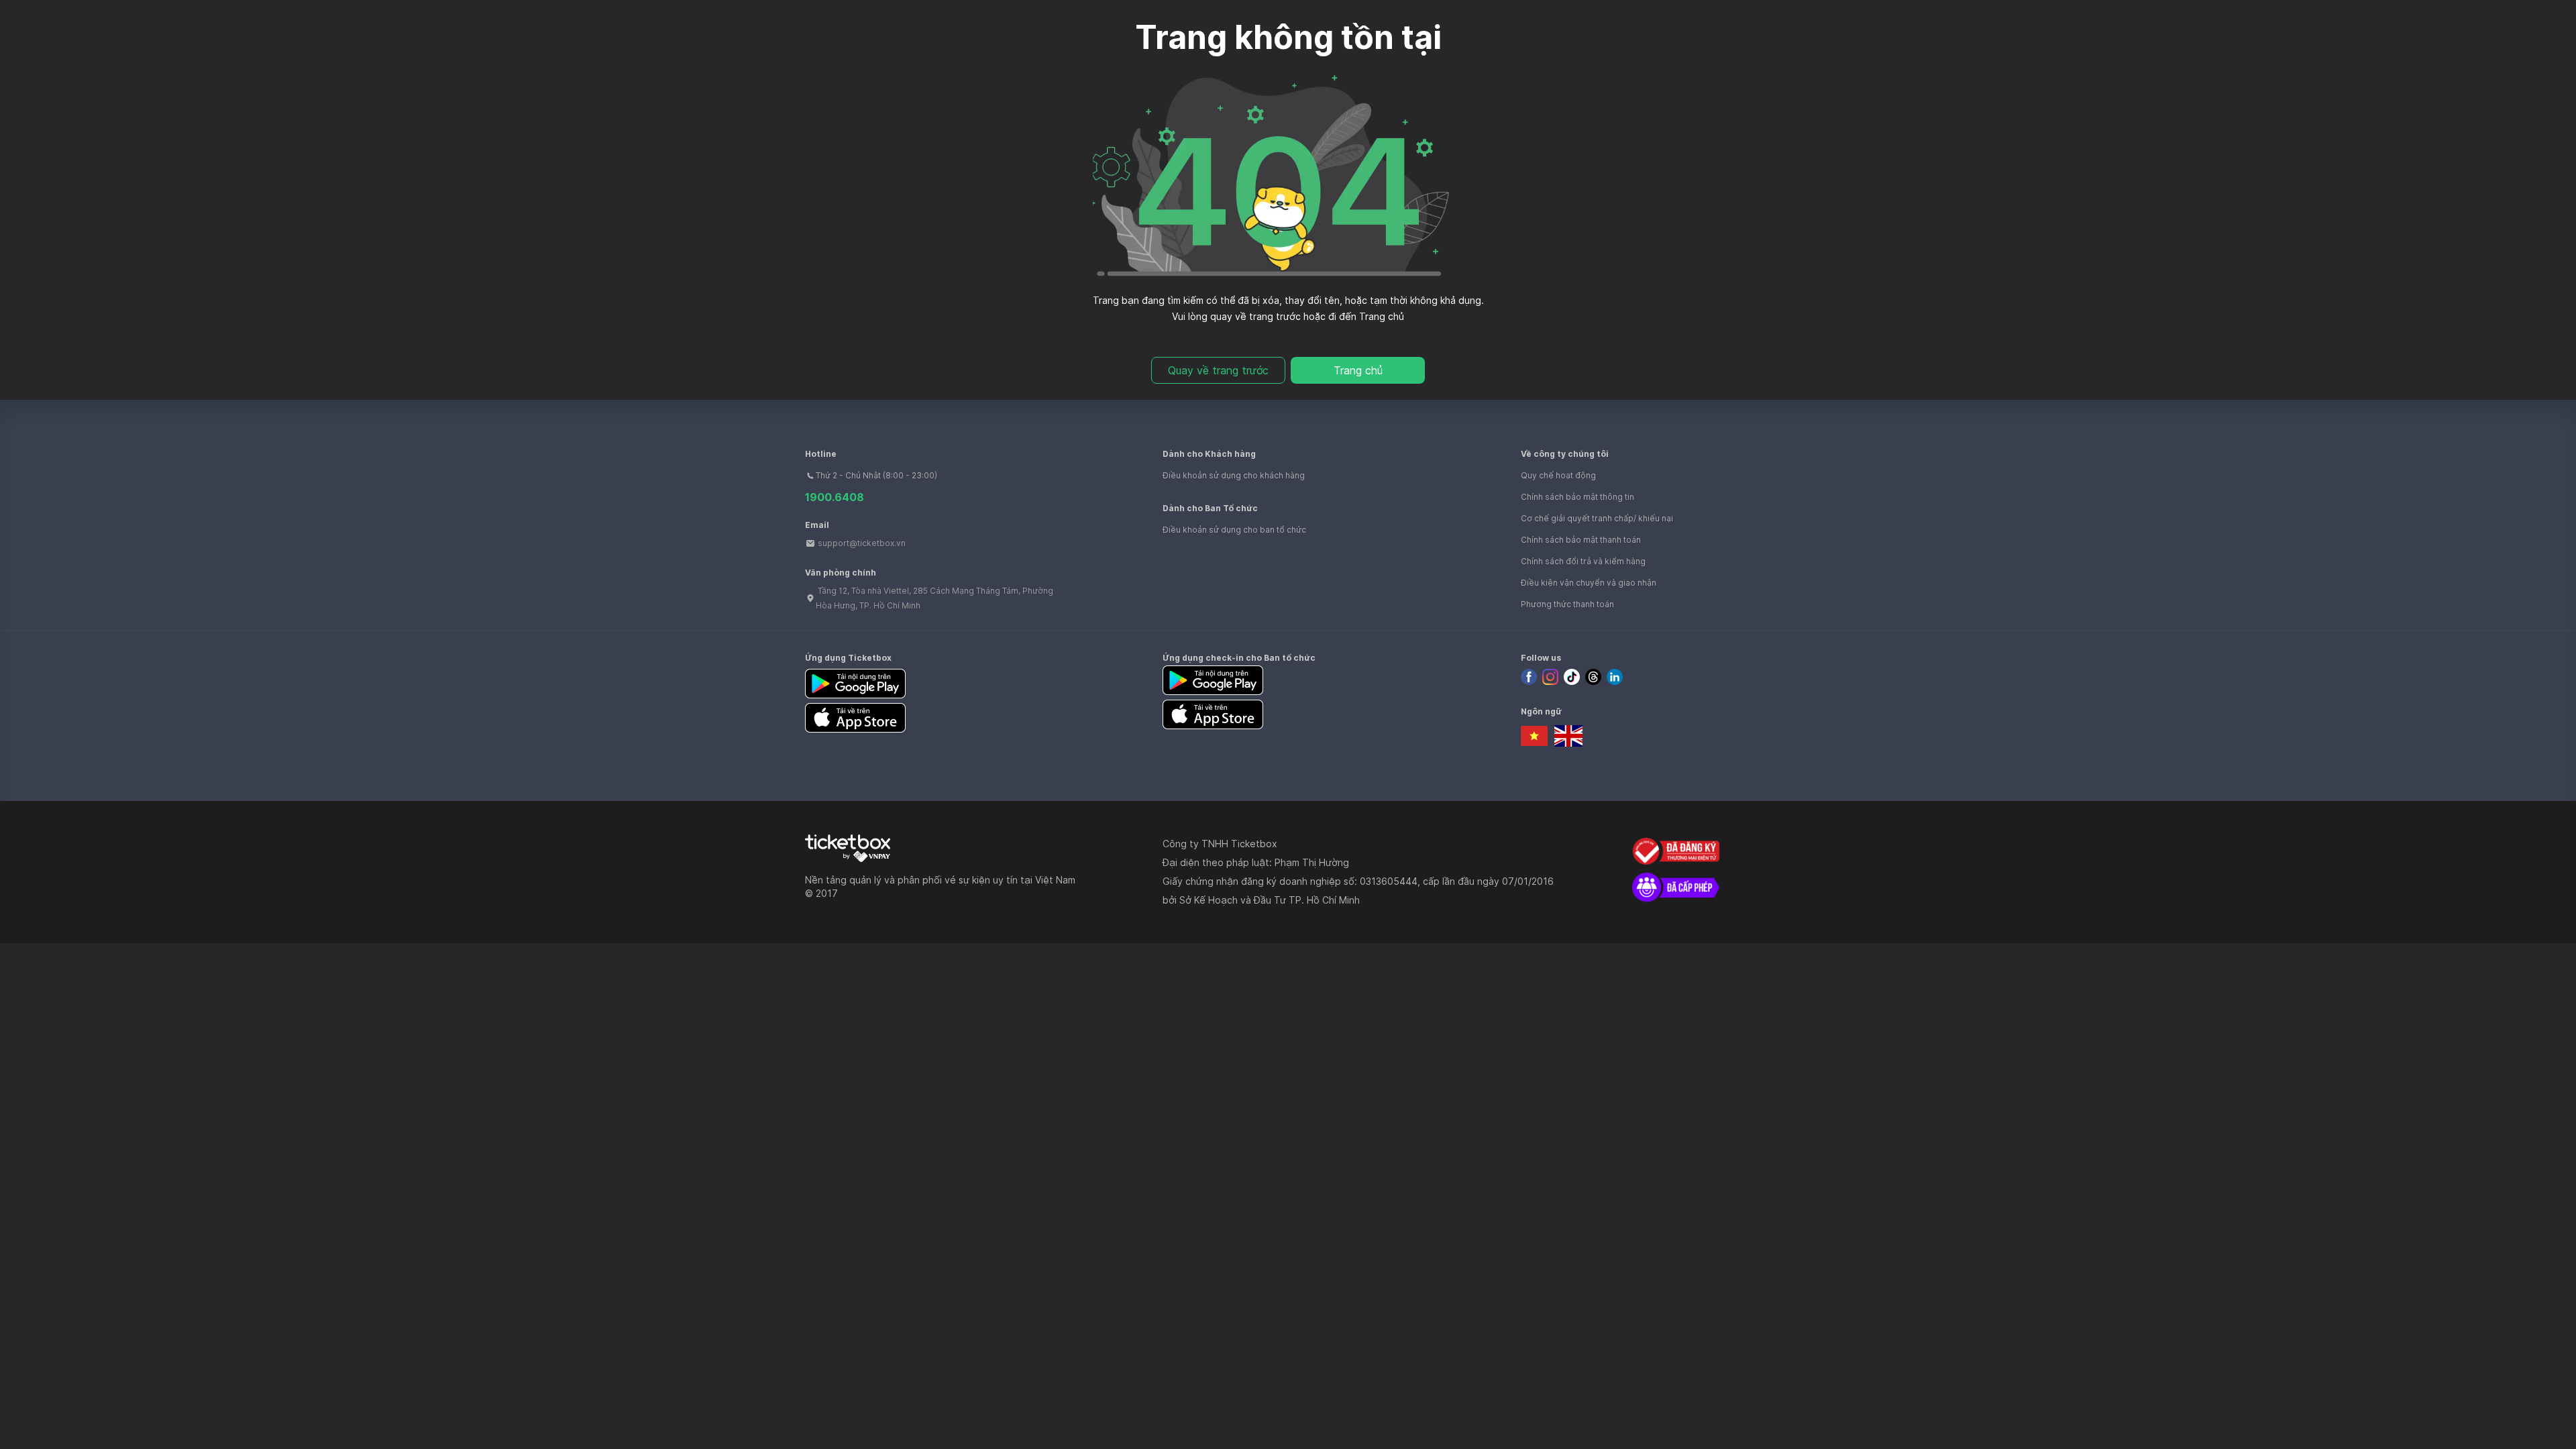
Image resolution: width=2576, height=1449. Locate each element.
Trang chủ (1358, 370)
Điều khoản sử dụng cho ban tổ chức (1234, 530)
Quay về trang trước (1218, 370)
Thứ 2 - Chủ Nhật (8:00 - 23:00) (876, 475)
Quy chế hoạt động (1558, 475)
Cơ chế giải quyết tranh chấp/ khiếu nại (1597, 518)
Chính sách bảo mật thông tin (1577, 497)
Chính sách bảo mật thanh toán (1581, 540)
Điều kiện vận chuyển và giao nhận (1589, 583)
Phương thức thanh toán (1567, 604)
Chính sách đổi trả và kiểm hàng (1583, 561)
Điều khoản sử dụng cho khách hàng (1234, 475)
